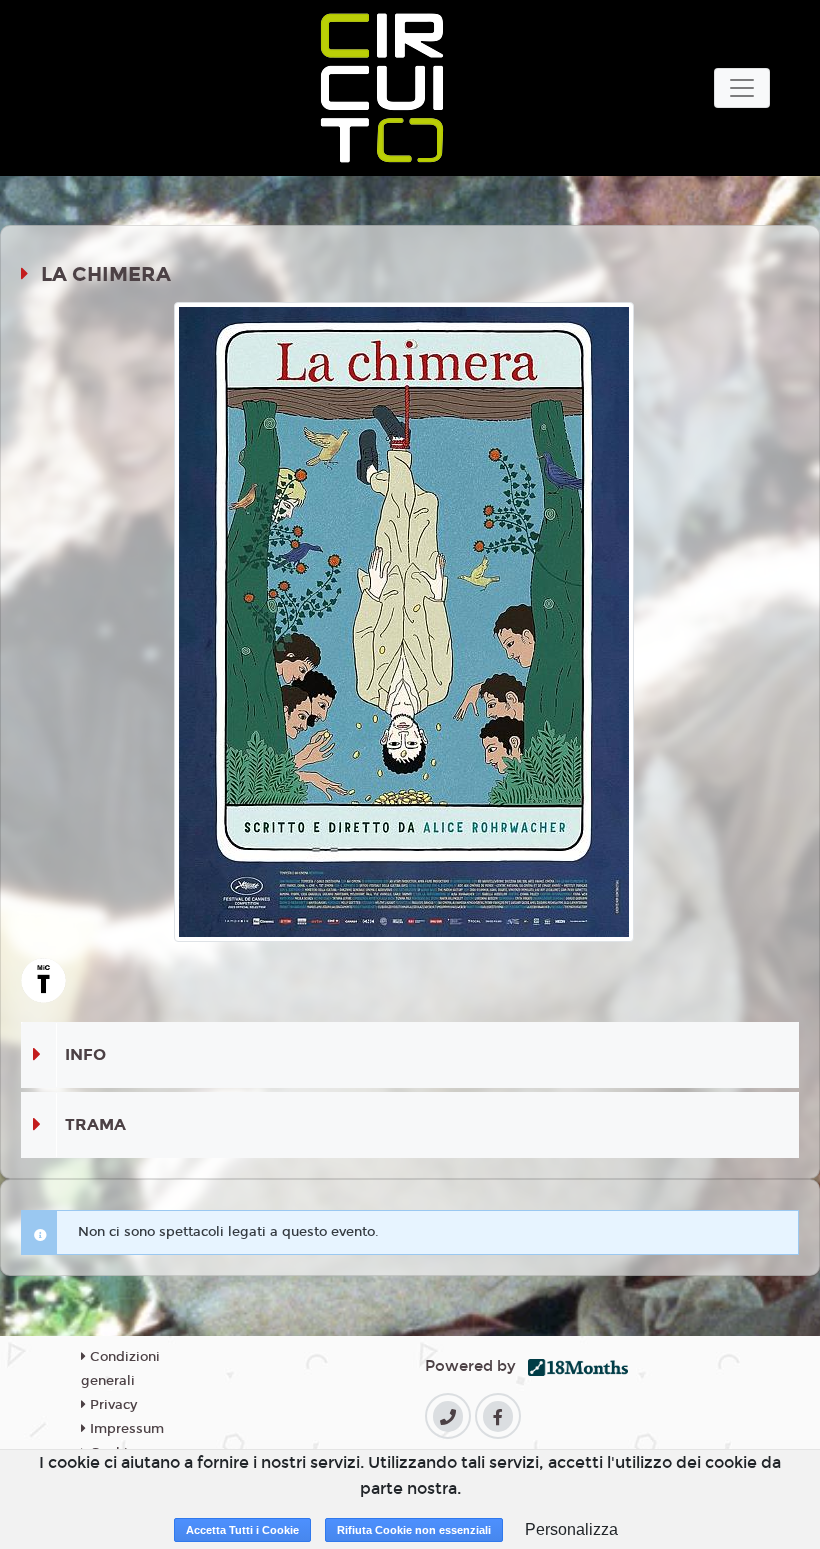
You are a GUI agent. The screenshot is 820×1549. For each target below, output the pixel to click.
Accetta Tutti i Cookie (242, 1530)
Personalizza (571, 1529)
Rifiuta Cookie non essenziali (414, 1530)
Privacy (111, 1405)
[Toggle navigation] (742, 88)
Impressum (125, 1429)
